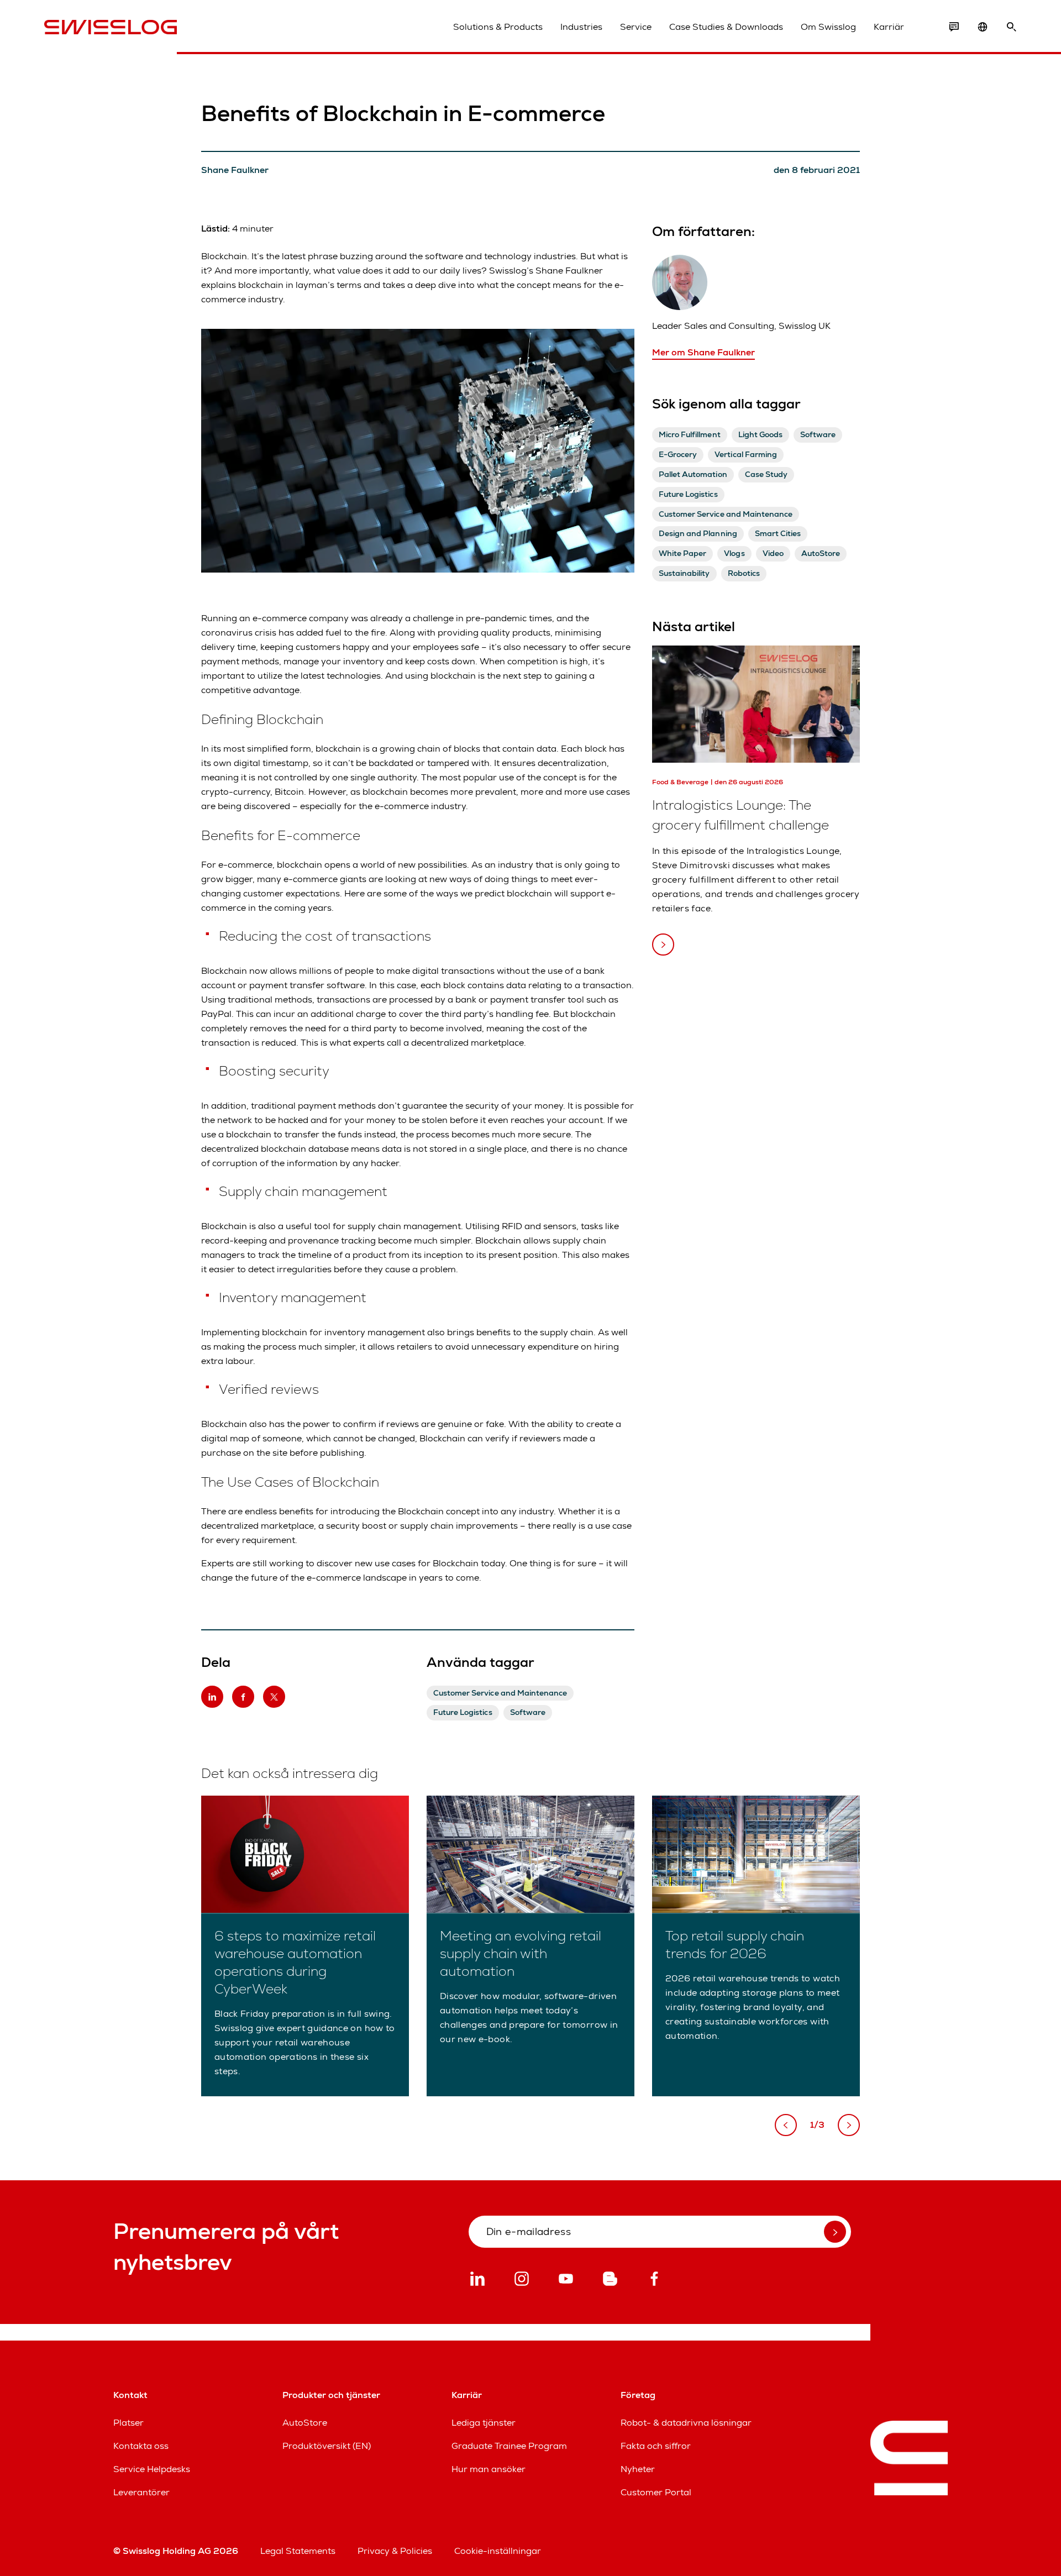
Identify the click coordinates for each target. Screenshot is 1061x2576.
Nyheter (638, 2469)
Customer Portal (656, 2492)
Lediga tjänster (484, 2423)
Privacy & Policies (395, 2551)
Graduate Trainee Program (509, 2446)
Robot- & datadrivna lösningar (686, 2423)
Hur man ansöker (489, 2469)
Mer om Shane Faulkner (703, 352)
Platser (128, 2423)
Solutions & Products (498, 27)
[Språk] (983, 27)
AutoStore (305, 2423)
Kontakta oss (141, 2446)
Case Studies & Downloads (726, 27)
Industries (581, 27)
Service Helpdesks (152, 2469)
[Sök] (1011, 27)
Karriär (889, 27)
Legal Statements (298, 2551)
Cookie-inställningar (498, 2551)
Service (636, 27)
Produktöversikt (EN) (327, 2446)
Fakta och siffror (656, 2446)
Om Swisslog (828, 27)
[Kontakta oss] (954, 27)
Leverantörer (141, 2492)
